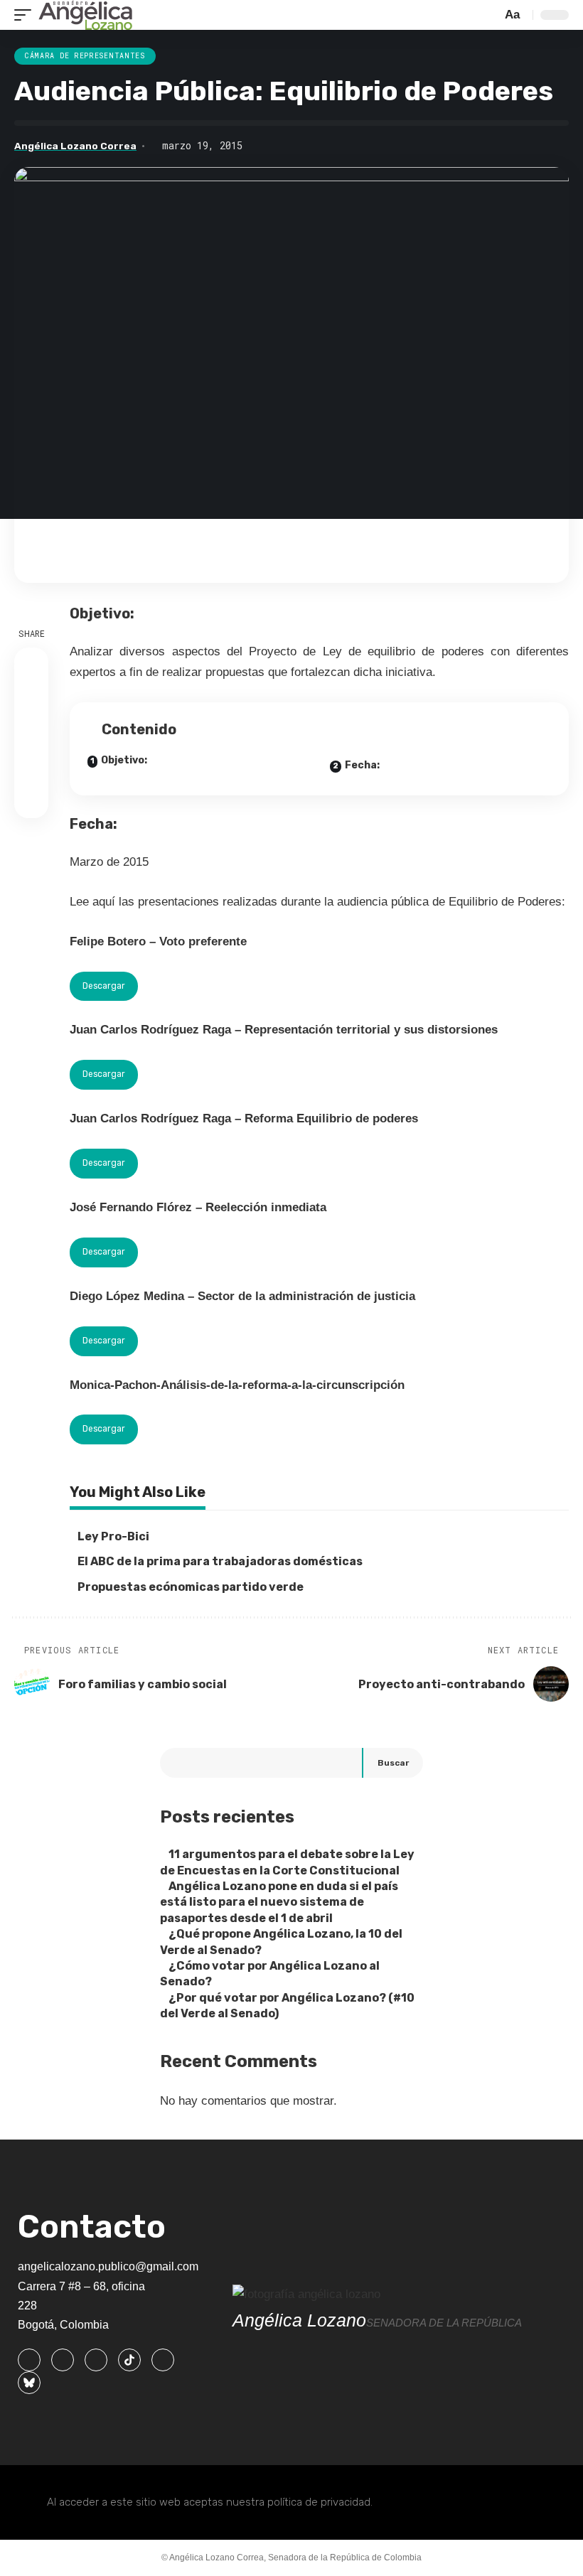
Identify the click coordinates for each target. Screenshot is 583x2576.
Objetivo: (124, 760)
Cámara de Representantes (85, 56)
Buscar (393, 1763)
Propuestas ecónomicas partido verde (191, 1587)
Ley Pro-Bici (113, 1536)
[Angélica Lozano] (85, 15)
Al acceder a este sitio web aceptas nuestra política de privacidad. (210, 2502)
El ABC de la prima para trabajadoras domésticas (220, 1561)
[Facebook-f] (29, 2360)
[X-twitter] (63, 2360)
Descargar (104, 986)
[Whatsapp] (163, 2360)
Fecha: (362, 765)
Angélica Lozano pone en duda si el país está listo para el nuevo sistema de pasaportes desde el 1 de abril (279, 1902)
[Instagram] (96, 2360)
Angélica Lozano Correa (75, 146)
